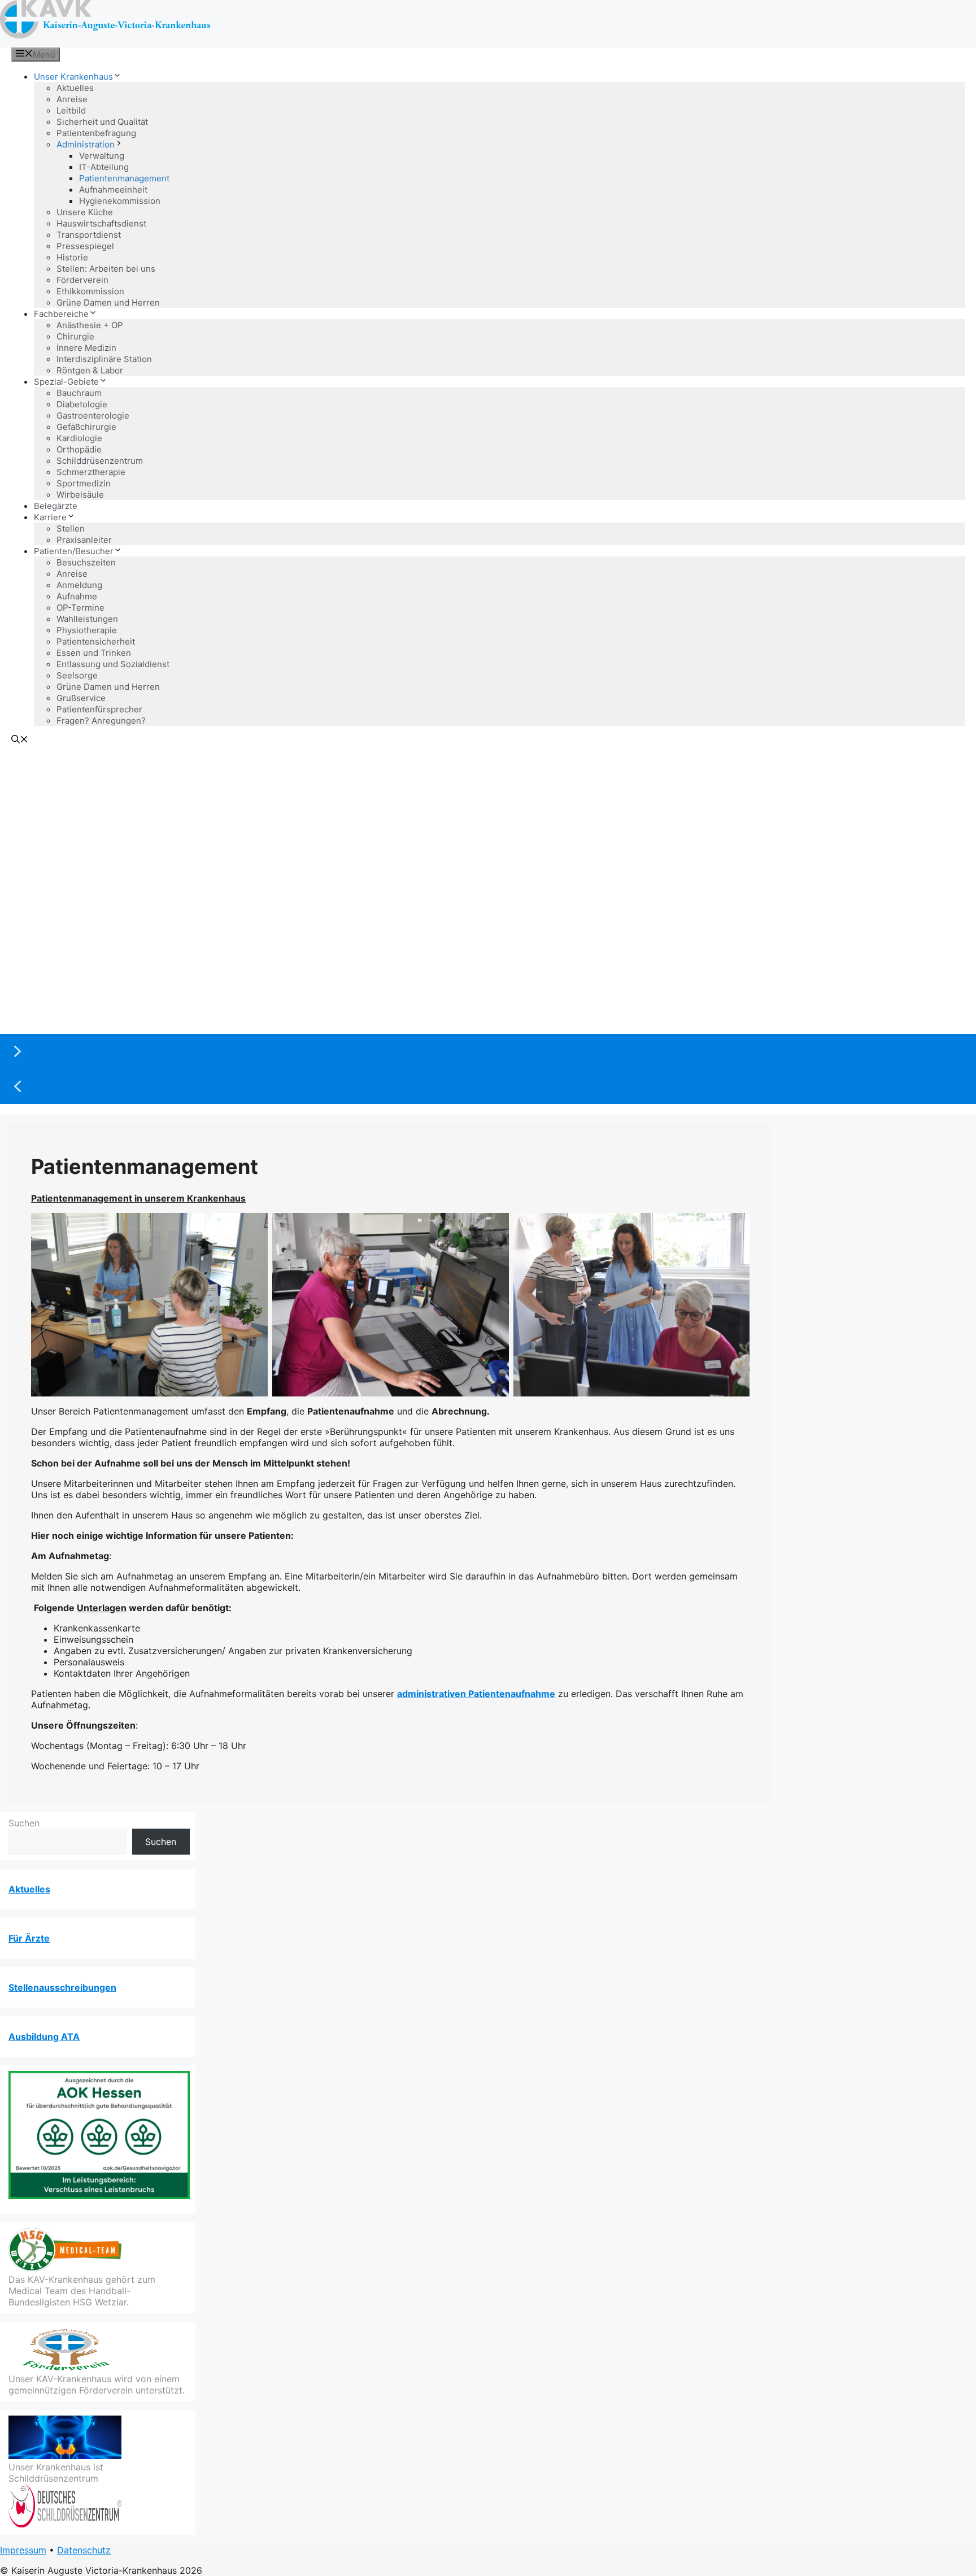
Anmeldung (79, 585)
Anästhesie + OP (90, 325)
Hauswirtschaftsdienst (101, 223)
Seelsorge (77, 675)
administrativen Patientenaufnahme (476, 1694)
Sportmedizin (84, 483)
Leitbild (71, 110)
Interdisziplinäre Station (104, 359)
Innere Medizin (86, 348)
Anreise (72, 99)
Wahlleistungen (87, 619)
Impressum (23, 2550)
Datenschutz (84, 2550)
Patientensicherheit (96, 641)
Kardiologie (79, 438)
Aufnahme (77, 596)
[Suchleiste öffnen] (20, 740)
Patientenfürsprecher (99, 709)
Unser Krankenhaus (73, 77)
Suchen (24, 1823)
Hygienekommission (120, 201)
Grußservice (81, 698)
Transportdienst (89, 235)
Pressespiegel (85, 246)
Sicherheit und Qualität (102, 122)
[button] (488, 1051)
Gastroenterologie (93, 415)
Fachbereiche (61, 314)
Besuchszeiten (86, 562)
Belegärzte (56, 506)
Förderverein (82, 280)
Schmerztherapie (91, 472)
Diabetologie (82, 404)
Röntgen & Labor (90, 370)
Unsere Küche (85, 212)
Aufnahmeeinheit (113, 190)
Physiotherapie (87, 630)
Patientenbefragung (96, 133)
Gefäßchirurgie (86, 427)
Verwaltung (102, 156)
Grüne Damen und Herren (108, 303)
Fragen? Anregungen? (101, 721)
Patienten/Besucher (74, 551)
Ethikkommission (90, 291)
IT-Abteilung (104, 167)
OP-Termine (80, 608)
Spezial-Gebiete (66, 382)
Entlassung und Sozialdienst (113, 664)
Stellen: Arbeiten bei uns (106, 269)
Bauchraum (79, 393)
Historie (72, 257)
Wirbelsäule (80, 495)
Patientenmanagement (124, 178)
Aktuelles (75, 88)
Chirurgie (75, 336)
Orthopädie (79, 449)
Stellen (71, 528)
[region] (488, 928)
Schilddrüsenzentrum (100, 461)
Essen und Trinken (94, 653)
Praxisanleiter (84, 540)
